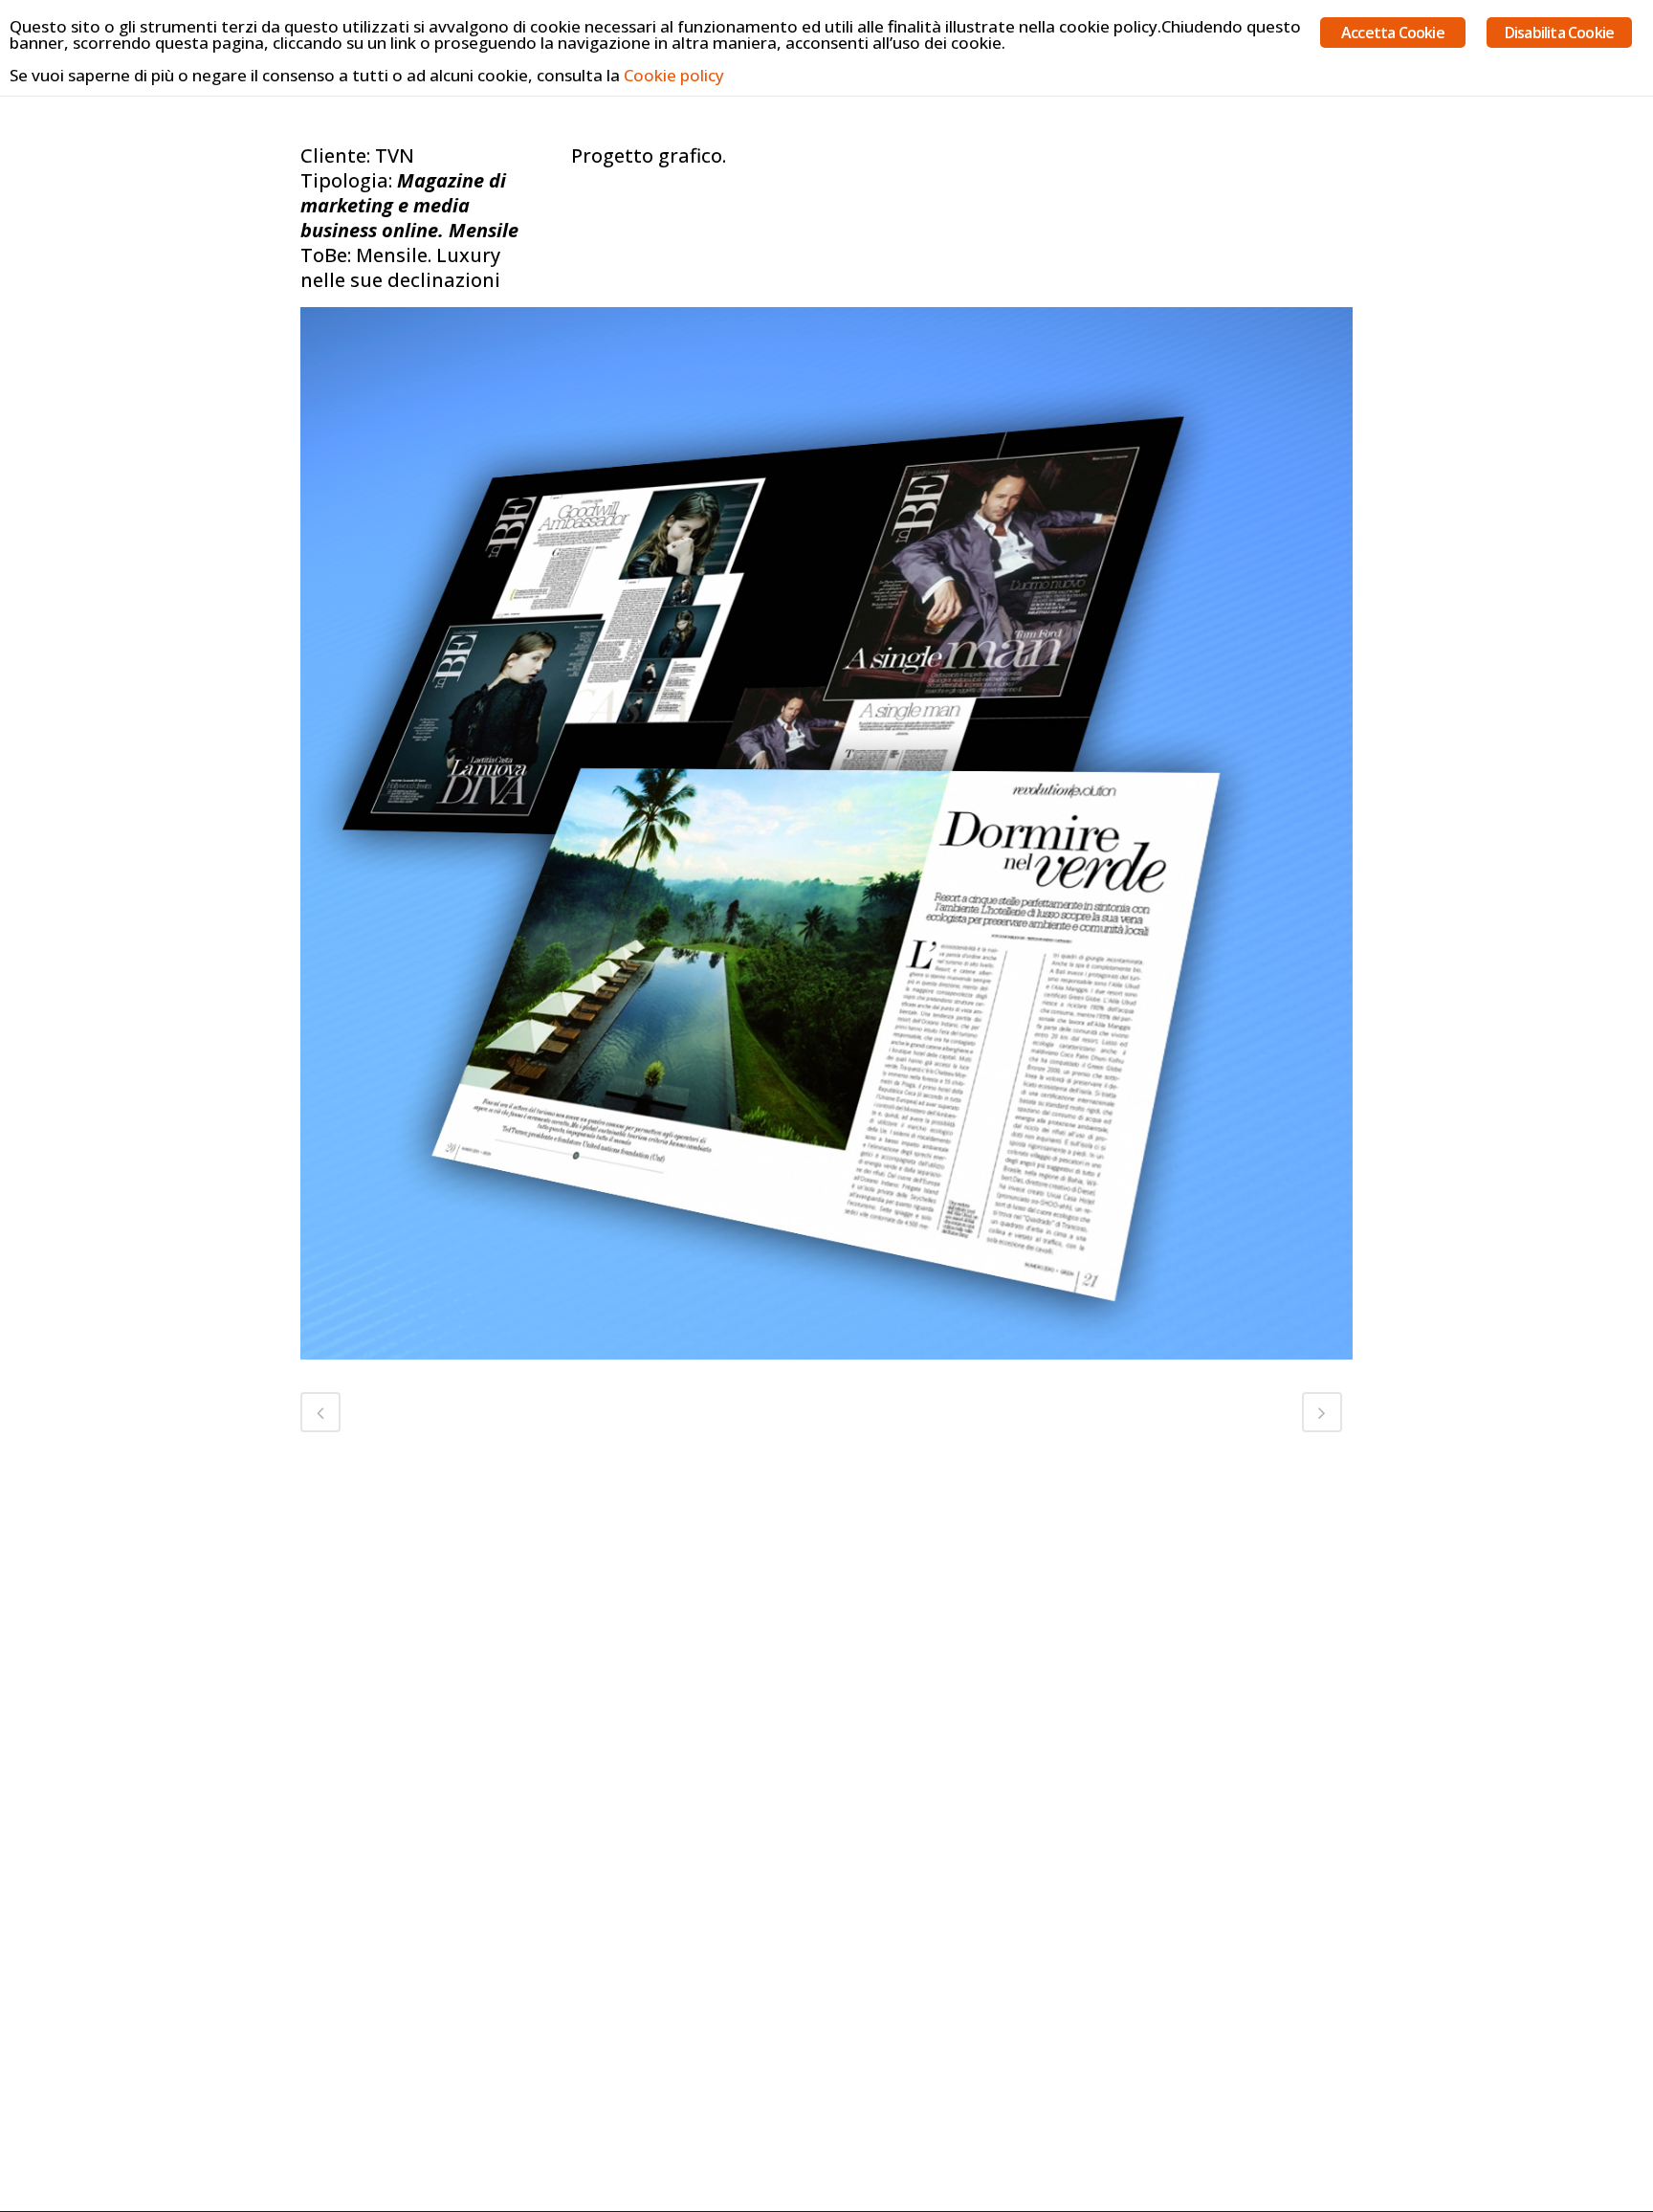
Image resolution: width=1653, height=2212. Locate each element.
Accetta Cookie (1393, 33)
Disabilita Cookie (1559, 33)
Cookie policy (674, 75)
